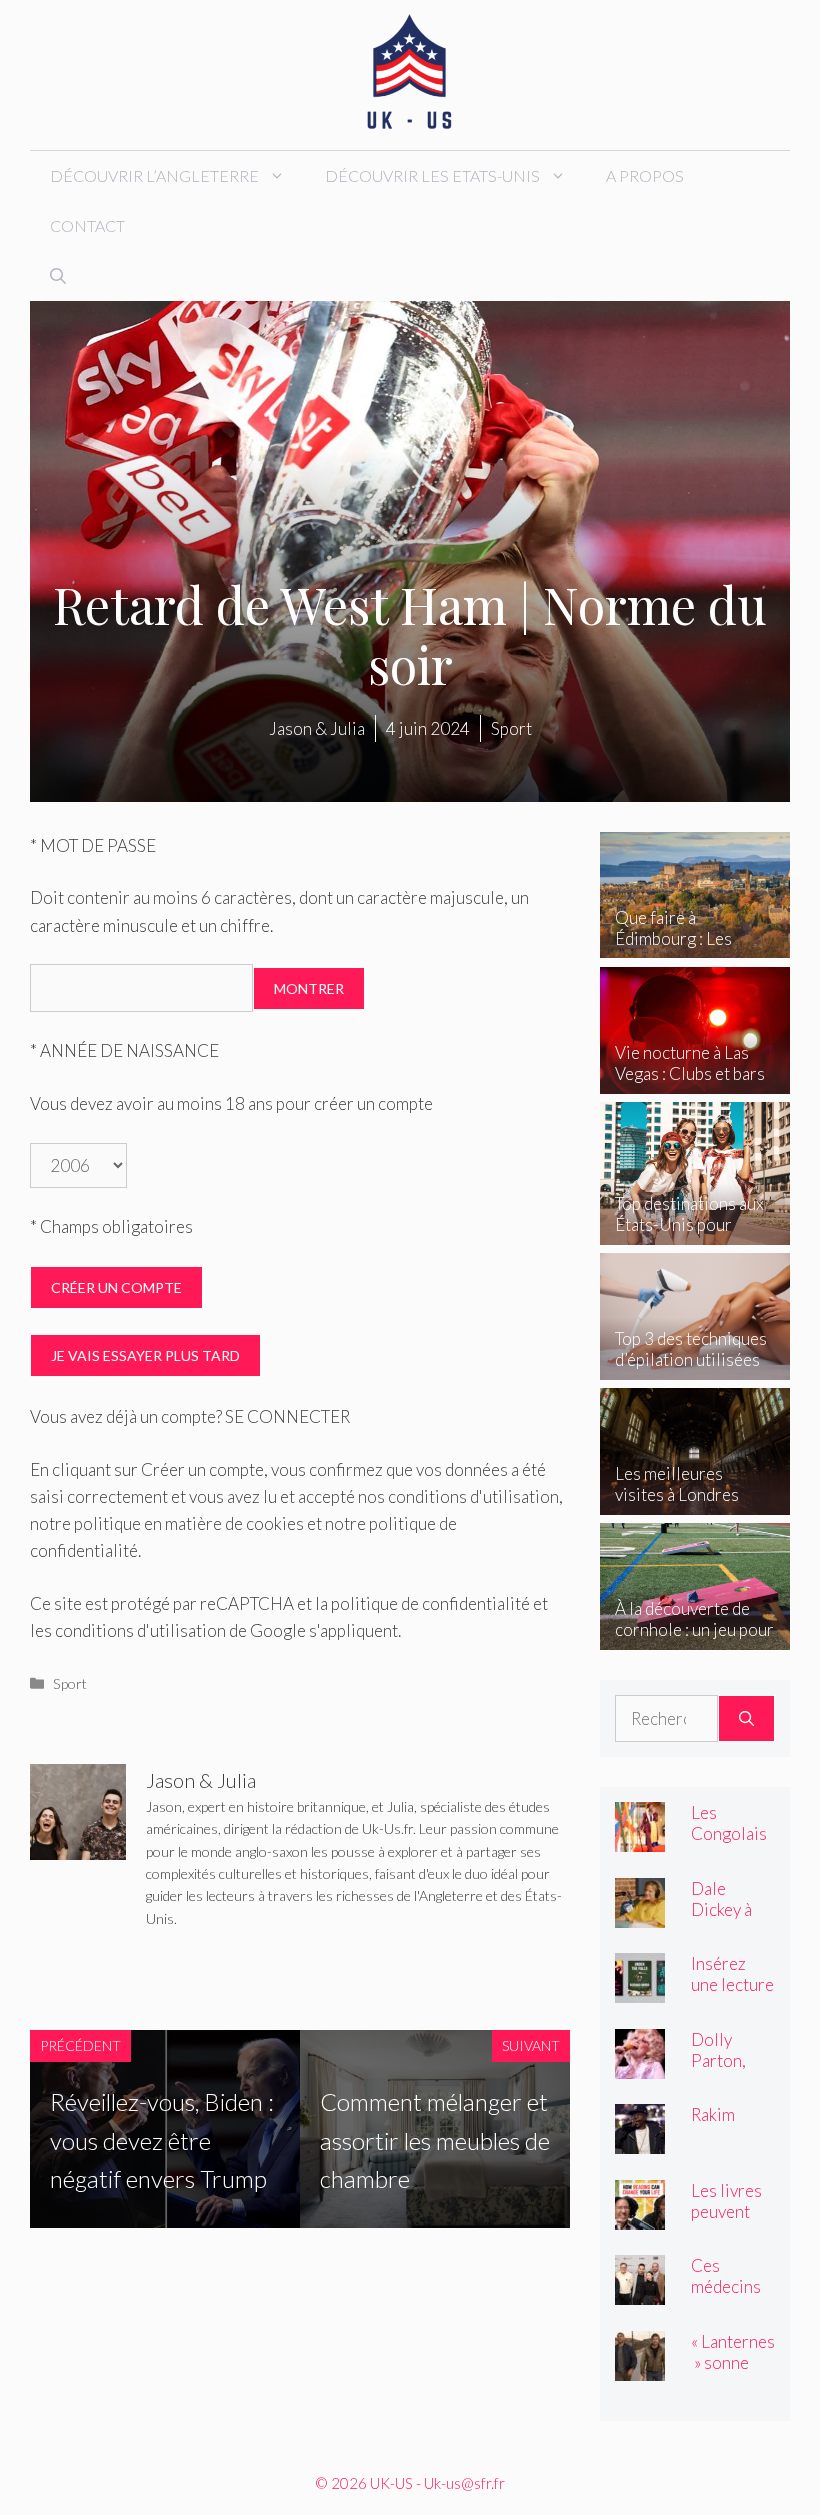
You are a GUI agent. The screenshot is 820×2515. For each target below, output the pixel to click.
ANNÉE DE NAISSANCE (124, 1050)
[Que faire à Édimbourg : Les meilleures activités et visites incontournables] (695, 944)
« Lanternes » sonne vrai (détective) (733, 2373)
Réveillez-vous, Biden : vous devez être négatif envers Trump (162, 2140)
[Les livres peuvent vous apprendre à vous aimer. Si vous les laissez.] (640, 2215)
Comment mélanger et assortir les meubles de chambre (435, 2140)
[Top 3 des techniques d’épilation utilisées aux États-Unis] (695, 1365)
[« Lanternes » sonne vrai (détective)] (640, 2366)
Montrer (309, 988)
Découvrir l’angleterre (154, 175)
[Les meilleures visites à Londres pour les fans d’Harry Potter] (695, 1500)
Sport (70, 1683)
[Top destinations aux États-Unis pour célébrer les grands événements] (695, 1230)
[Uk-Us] (410, 72)
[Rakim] (640, 2140)
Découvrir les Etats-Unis (432, 175)
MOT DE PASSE (93, 845)
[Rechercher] (746, 1719)
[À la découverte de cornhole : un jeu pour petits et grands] (695, 1635)
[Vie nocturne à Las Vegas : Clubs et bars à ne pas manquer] (695, 1079)
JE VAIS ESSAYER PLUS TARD (145, 1355)
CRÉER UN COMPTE (116, 1287)
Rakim (713, 2114)
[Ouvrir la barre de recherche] (58, 276)
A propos (645, 175)
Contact (87, 225)
